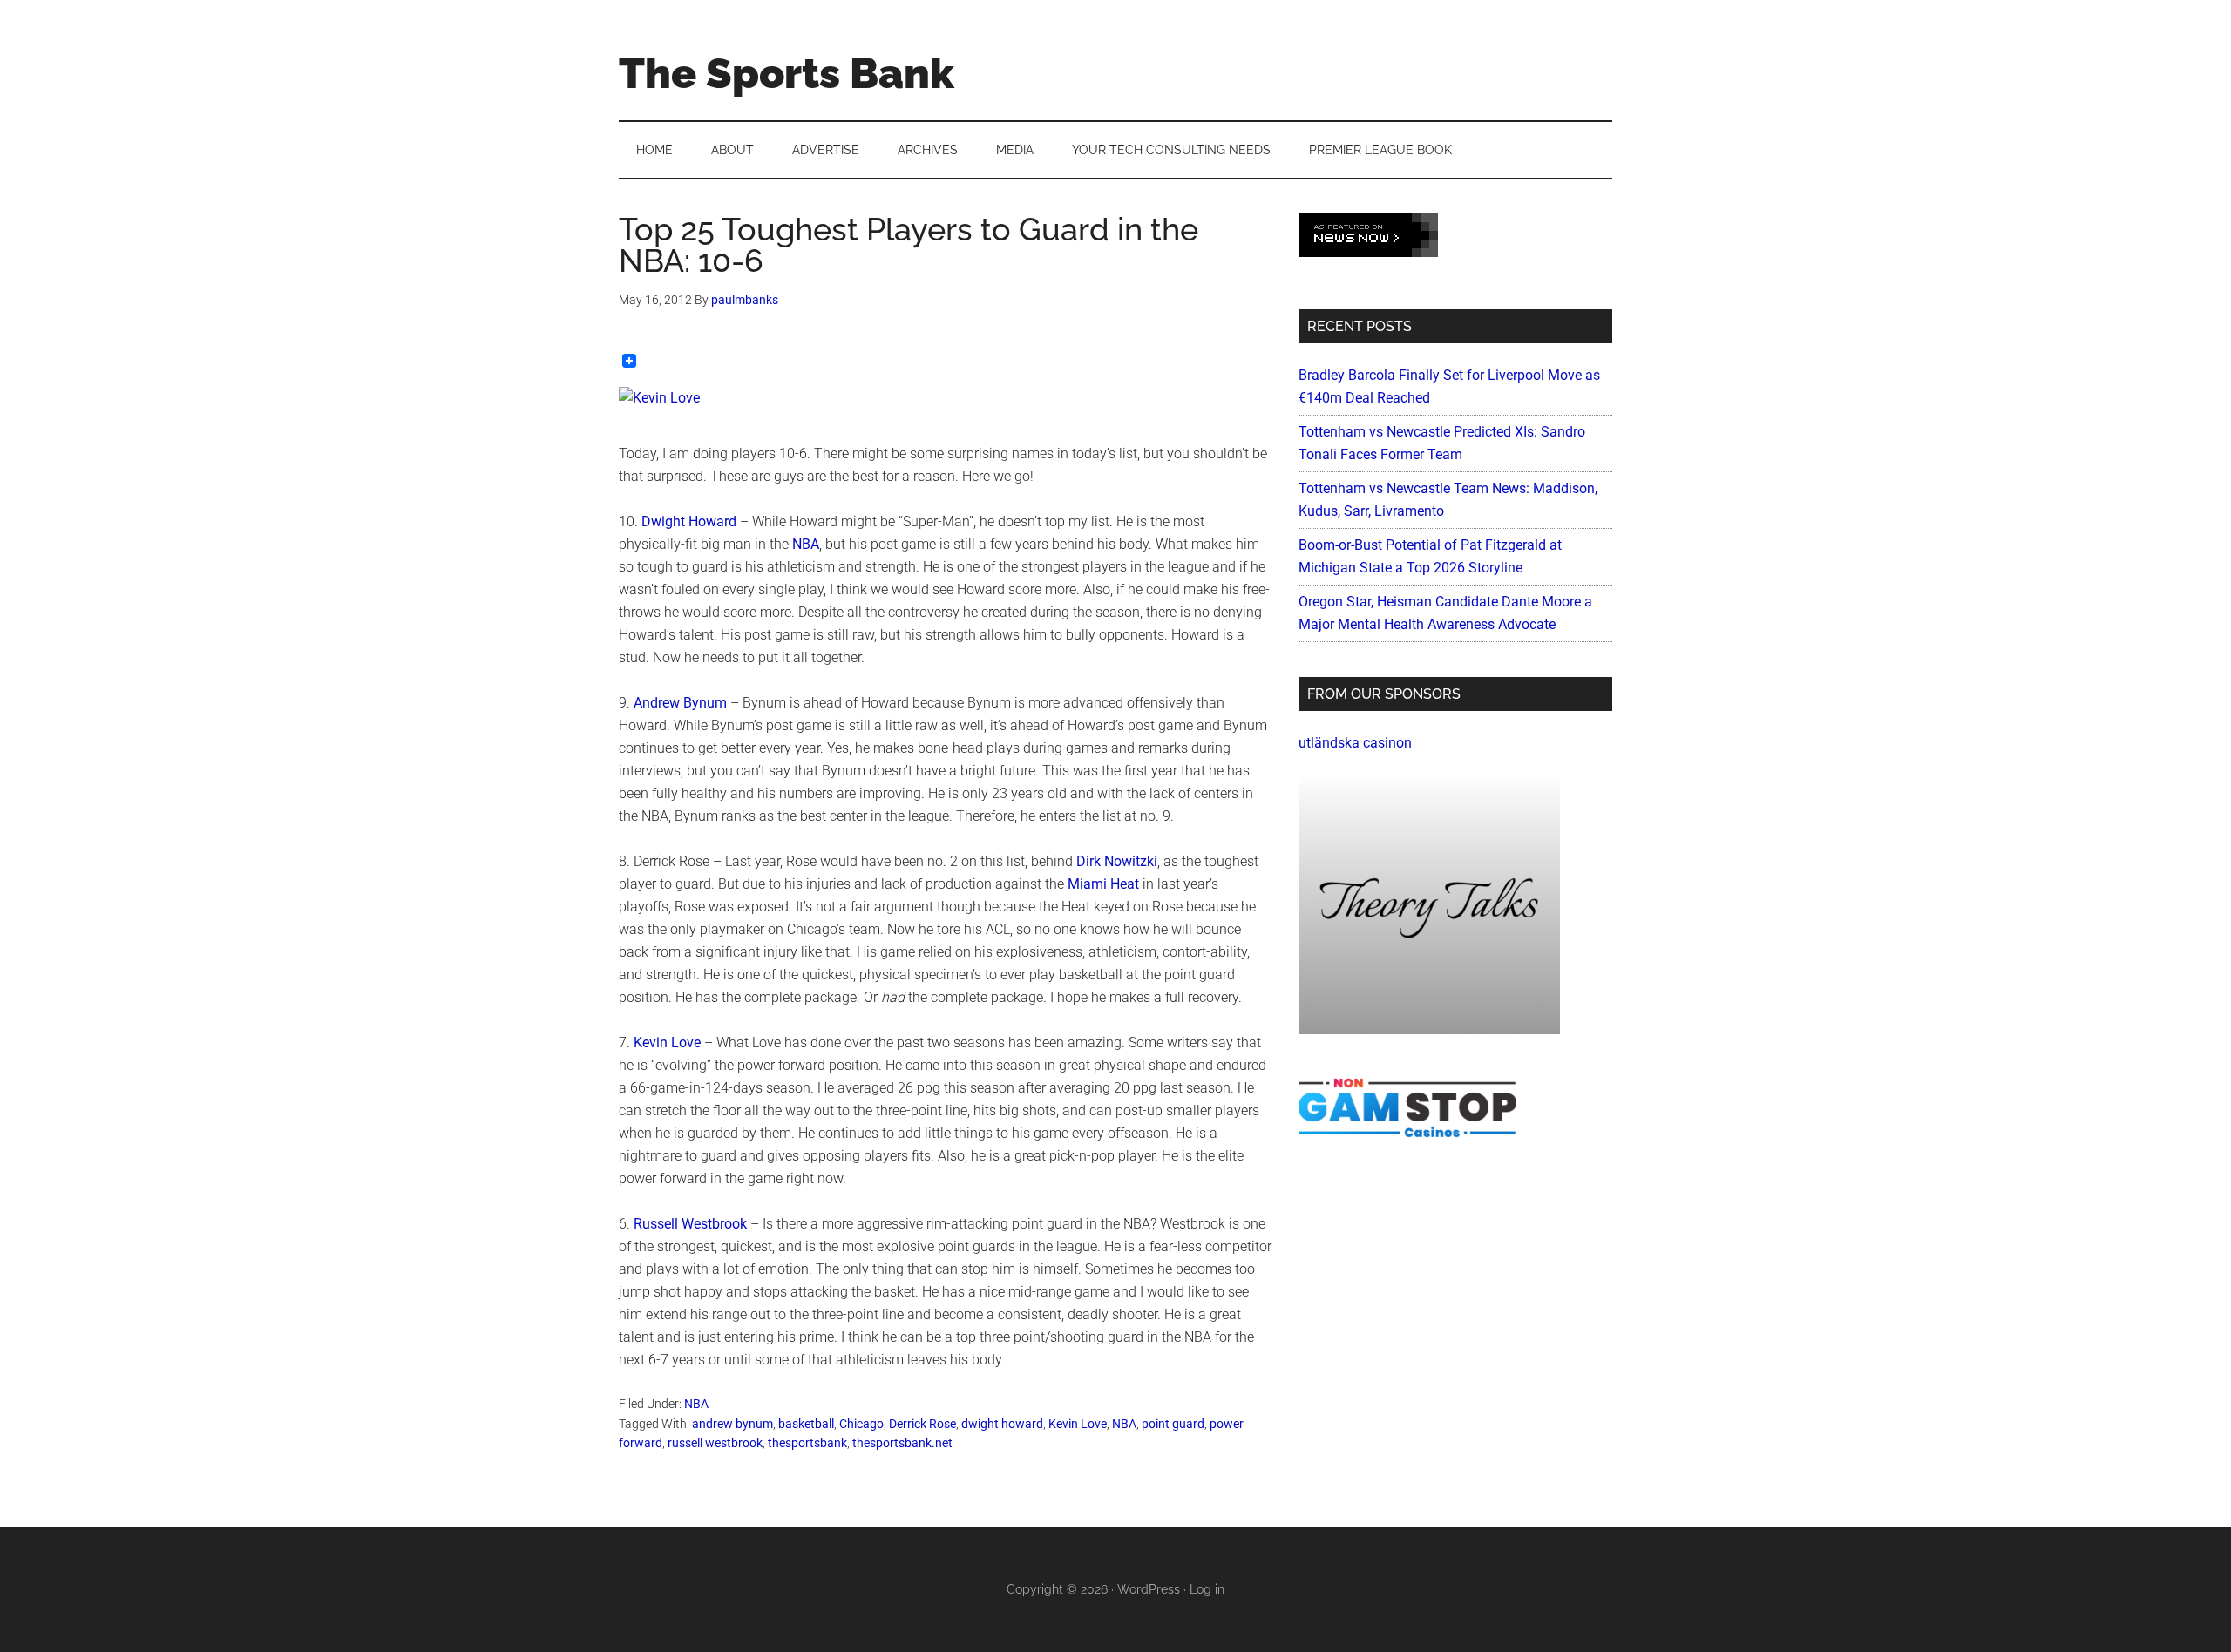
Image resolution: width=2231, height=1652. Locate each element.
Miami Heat (1103, 884)
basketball (806, 1424)
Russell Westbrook (690, 1224)
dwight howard (1002, 1424)
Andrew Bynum (680, 703)
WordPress (1149, 1589)
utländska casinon (1355, 743)
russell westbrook (715, 1443)
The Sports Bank (787, 73)
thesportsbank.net (902, 1443)
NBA (806, 544)
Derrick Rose (922, 1424)
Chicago (861, 1424)
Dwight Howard (689, 521)
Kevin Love (667, 1043)
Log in (1207, 1589)
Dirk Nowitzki (1117, 861)
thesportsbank (807, 1443)
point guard (1173, 1424)
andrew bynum (732, 1424)
